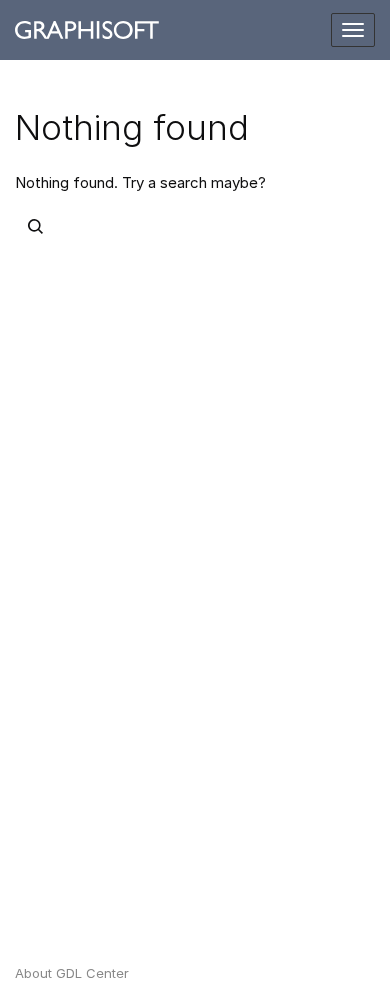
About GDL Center (72, 973)
